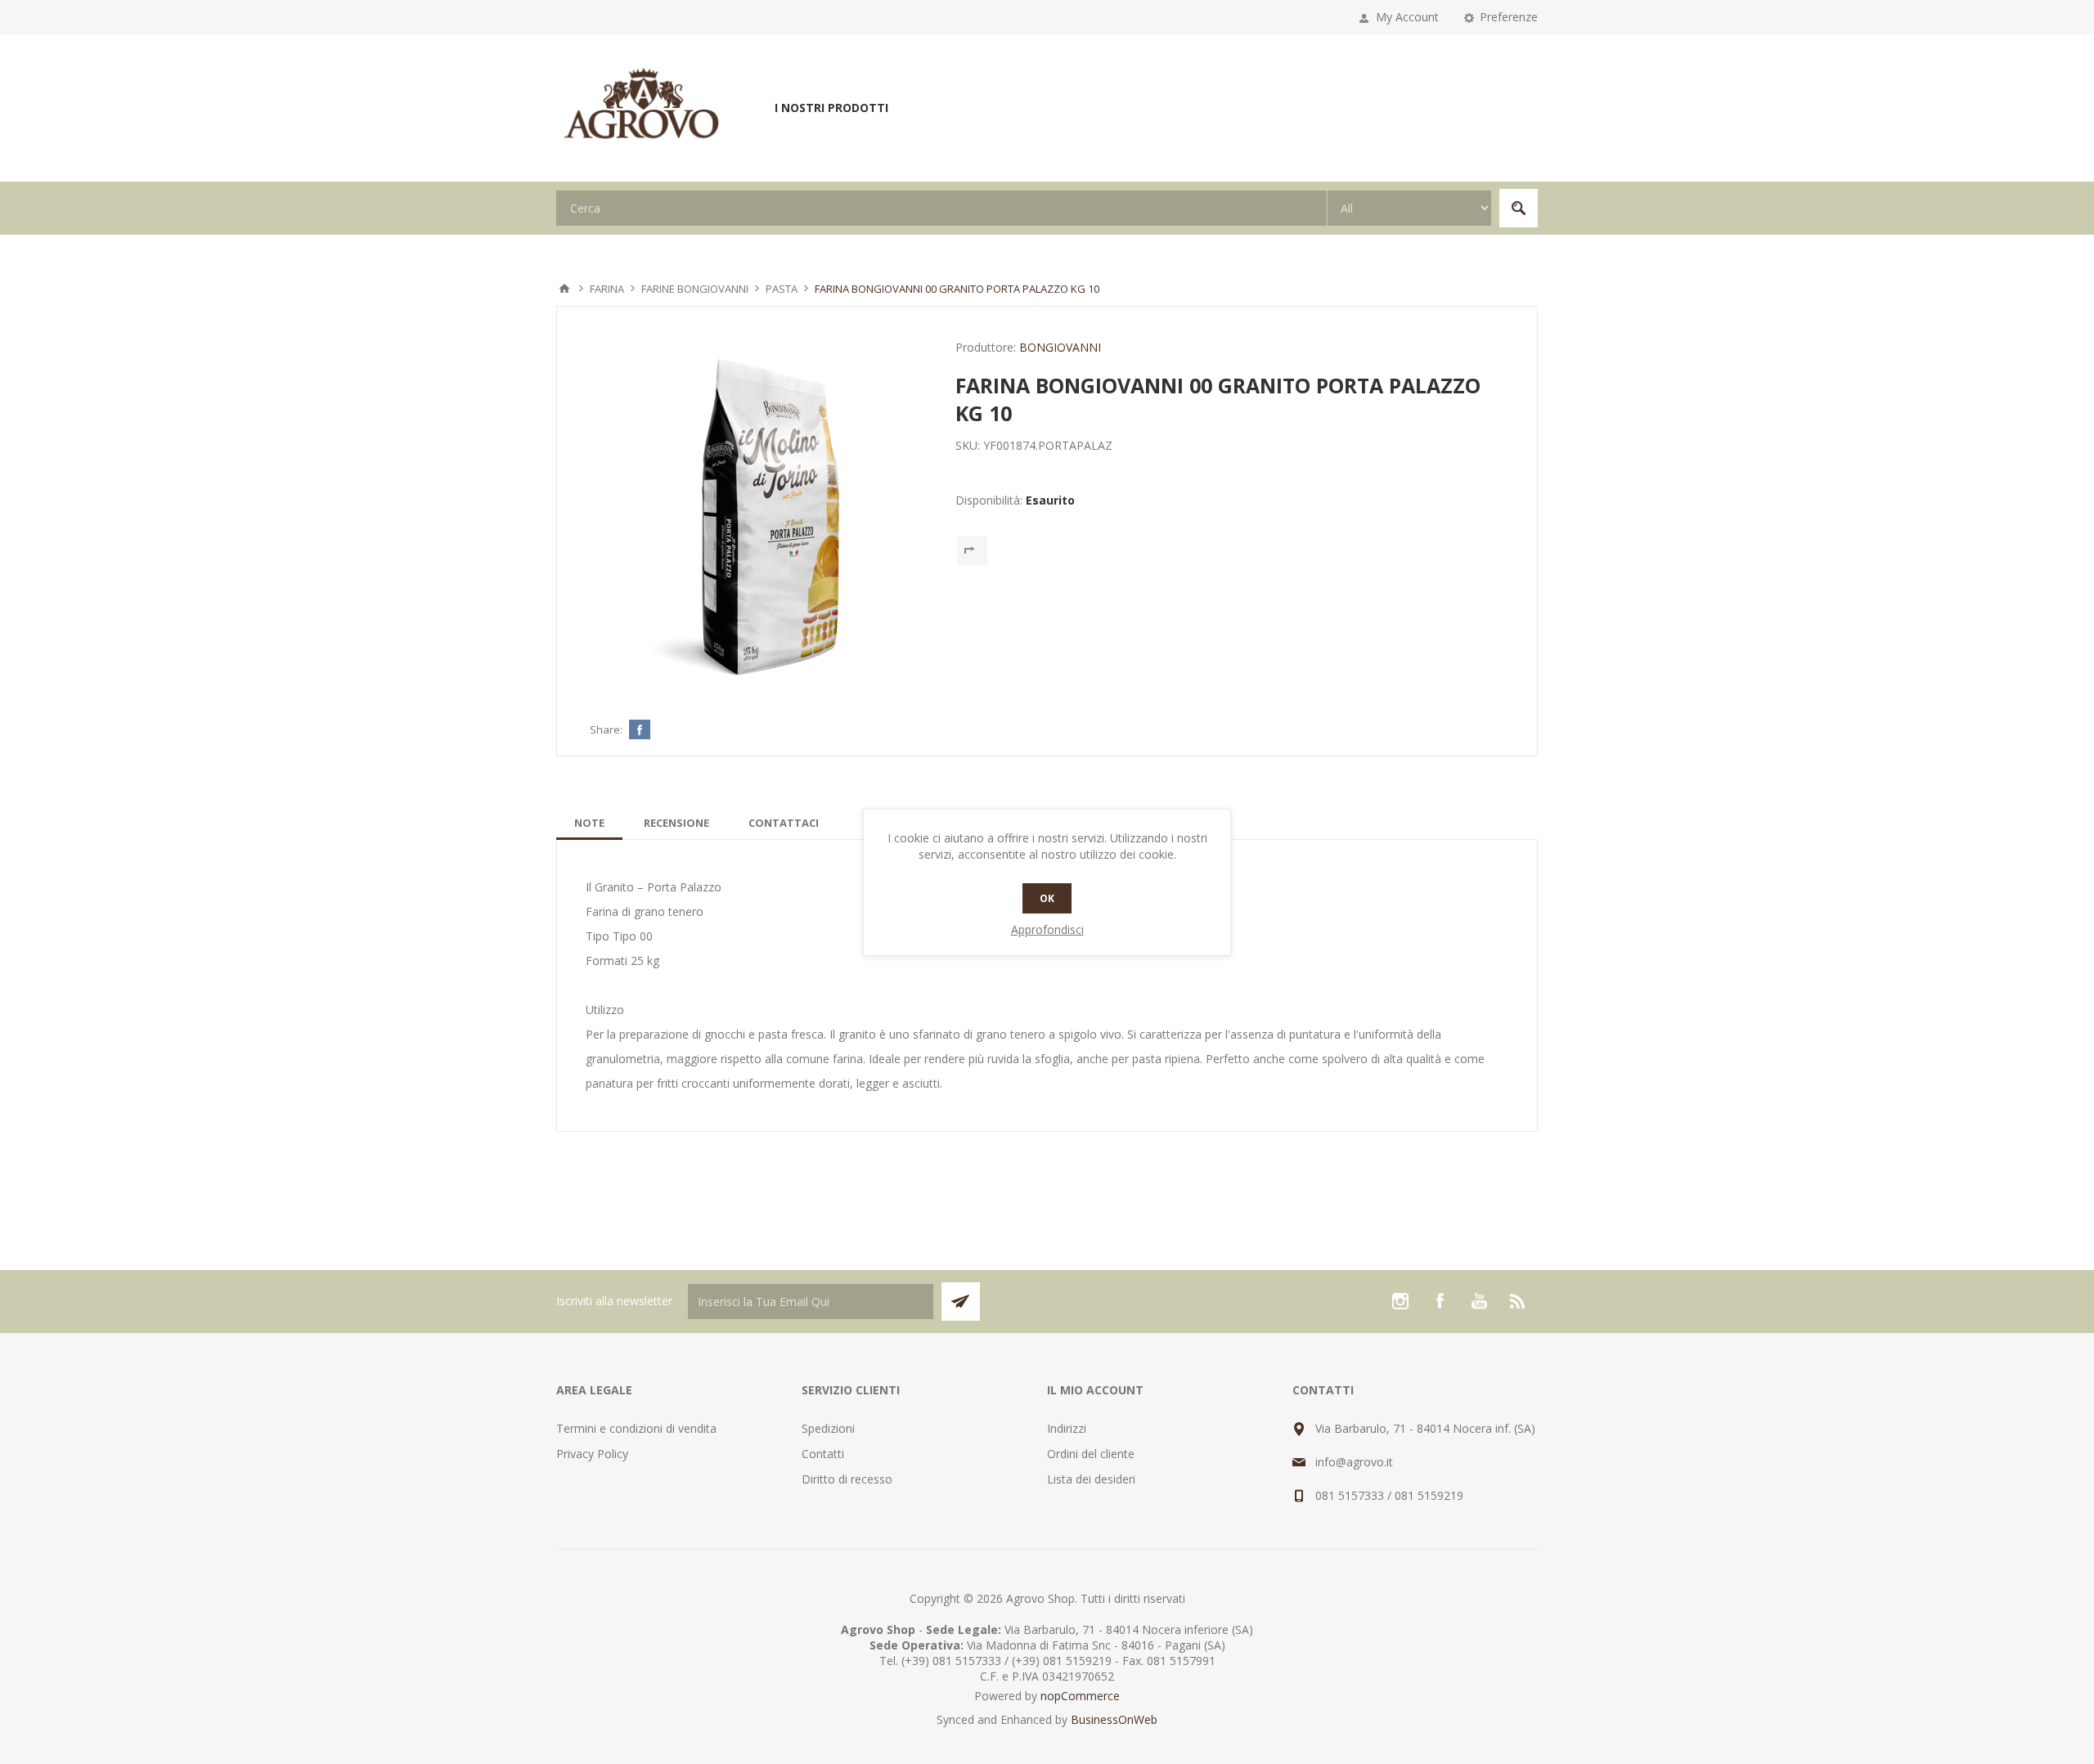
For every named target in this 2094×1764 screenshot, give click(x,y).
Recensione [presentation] (676, 823)
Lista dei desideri (1091, 1479)
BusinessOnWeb (1114, 1719)
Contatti (823, 1454)
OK (1047, 898)
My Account (1407, 17)
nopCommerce (1080, 1696)
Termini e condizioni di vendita (636, 1428)
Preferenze (1509, 17)
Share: (606, 729)
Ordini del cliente (1091, 1454)
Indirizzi (1067, 1428)
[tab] (589, 823)
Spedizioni (828, 1428)
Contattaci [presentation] (784, 823)
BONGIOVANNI (1060, 347)
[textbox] (941, 208)
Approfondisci (1047, 929)
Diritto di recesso (847, 1479)
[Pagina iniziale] (564, 289)
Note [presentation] (589, 823)
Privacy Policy (592, 1454)
